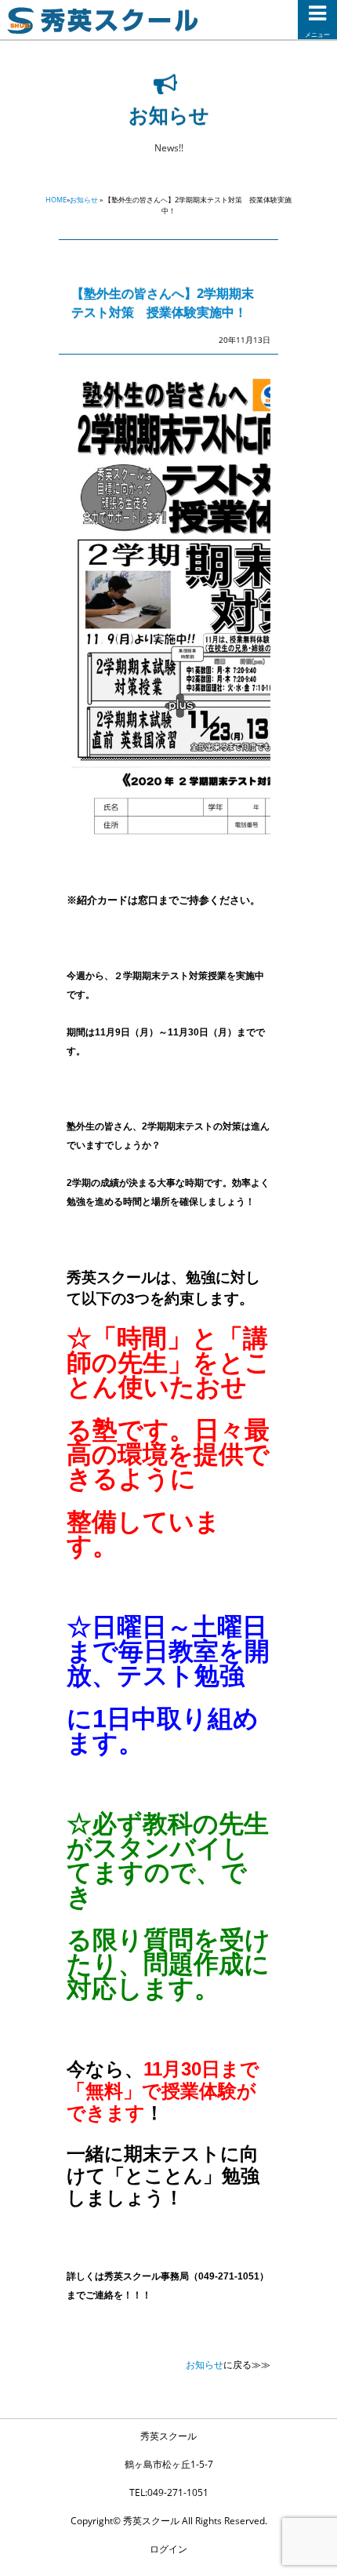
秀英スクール (168, 2436)
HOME (56, 200)
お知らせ (84, 200)
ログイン (168, 2549)
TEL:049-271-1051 (169, 2492)
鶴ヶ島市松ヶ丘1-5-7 (169, 2464)
